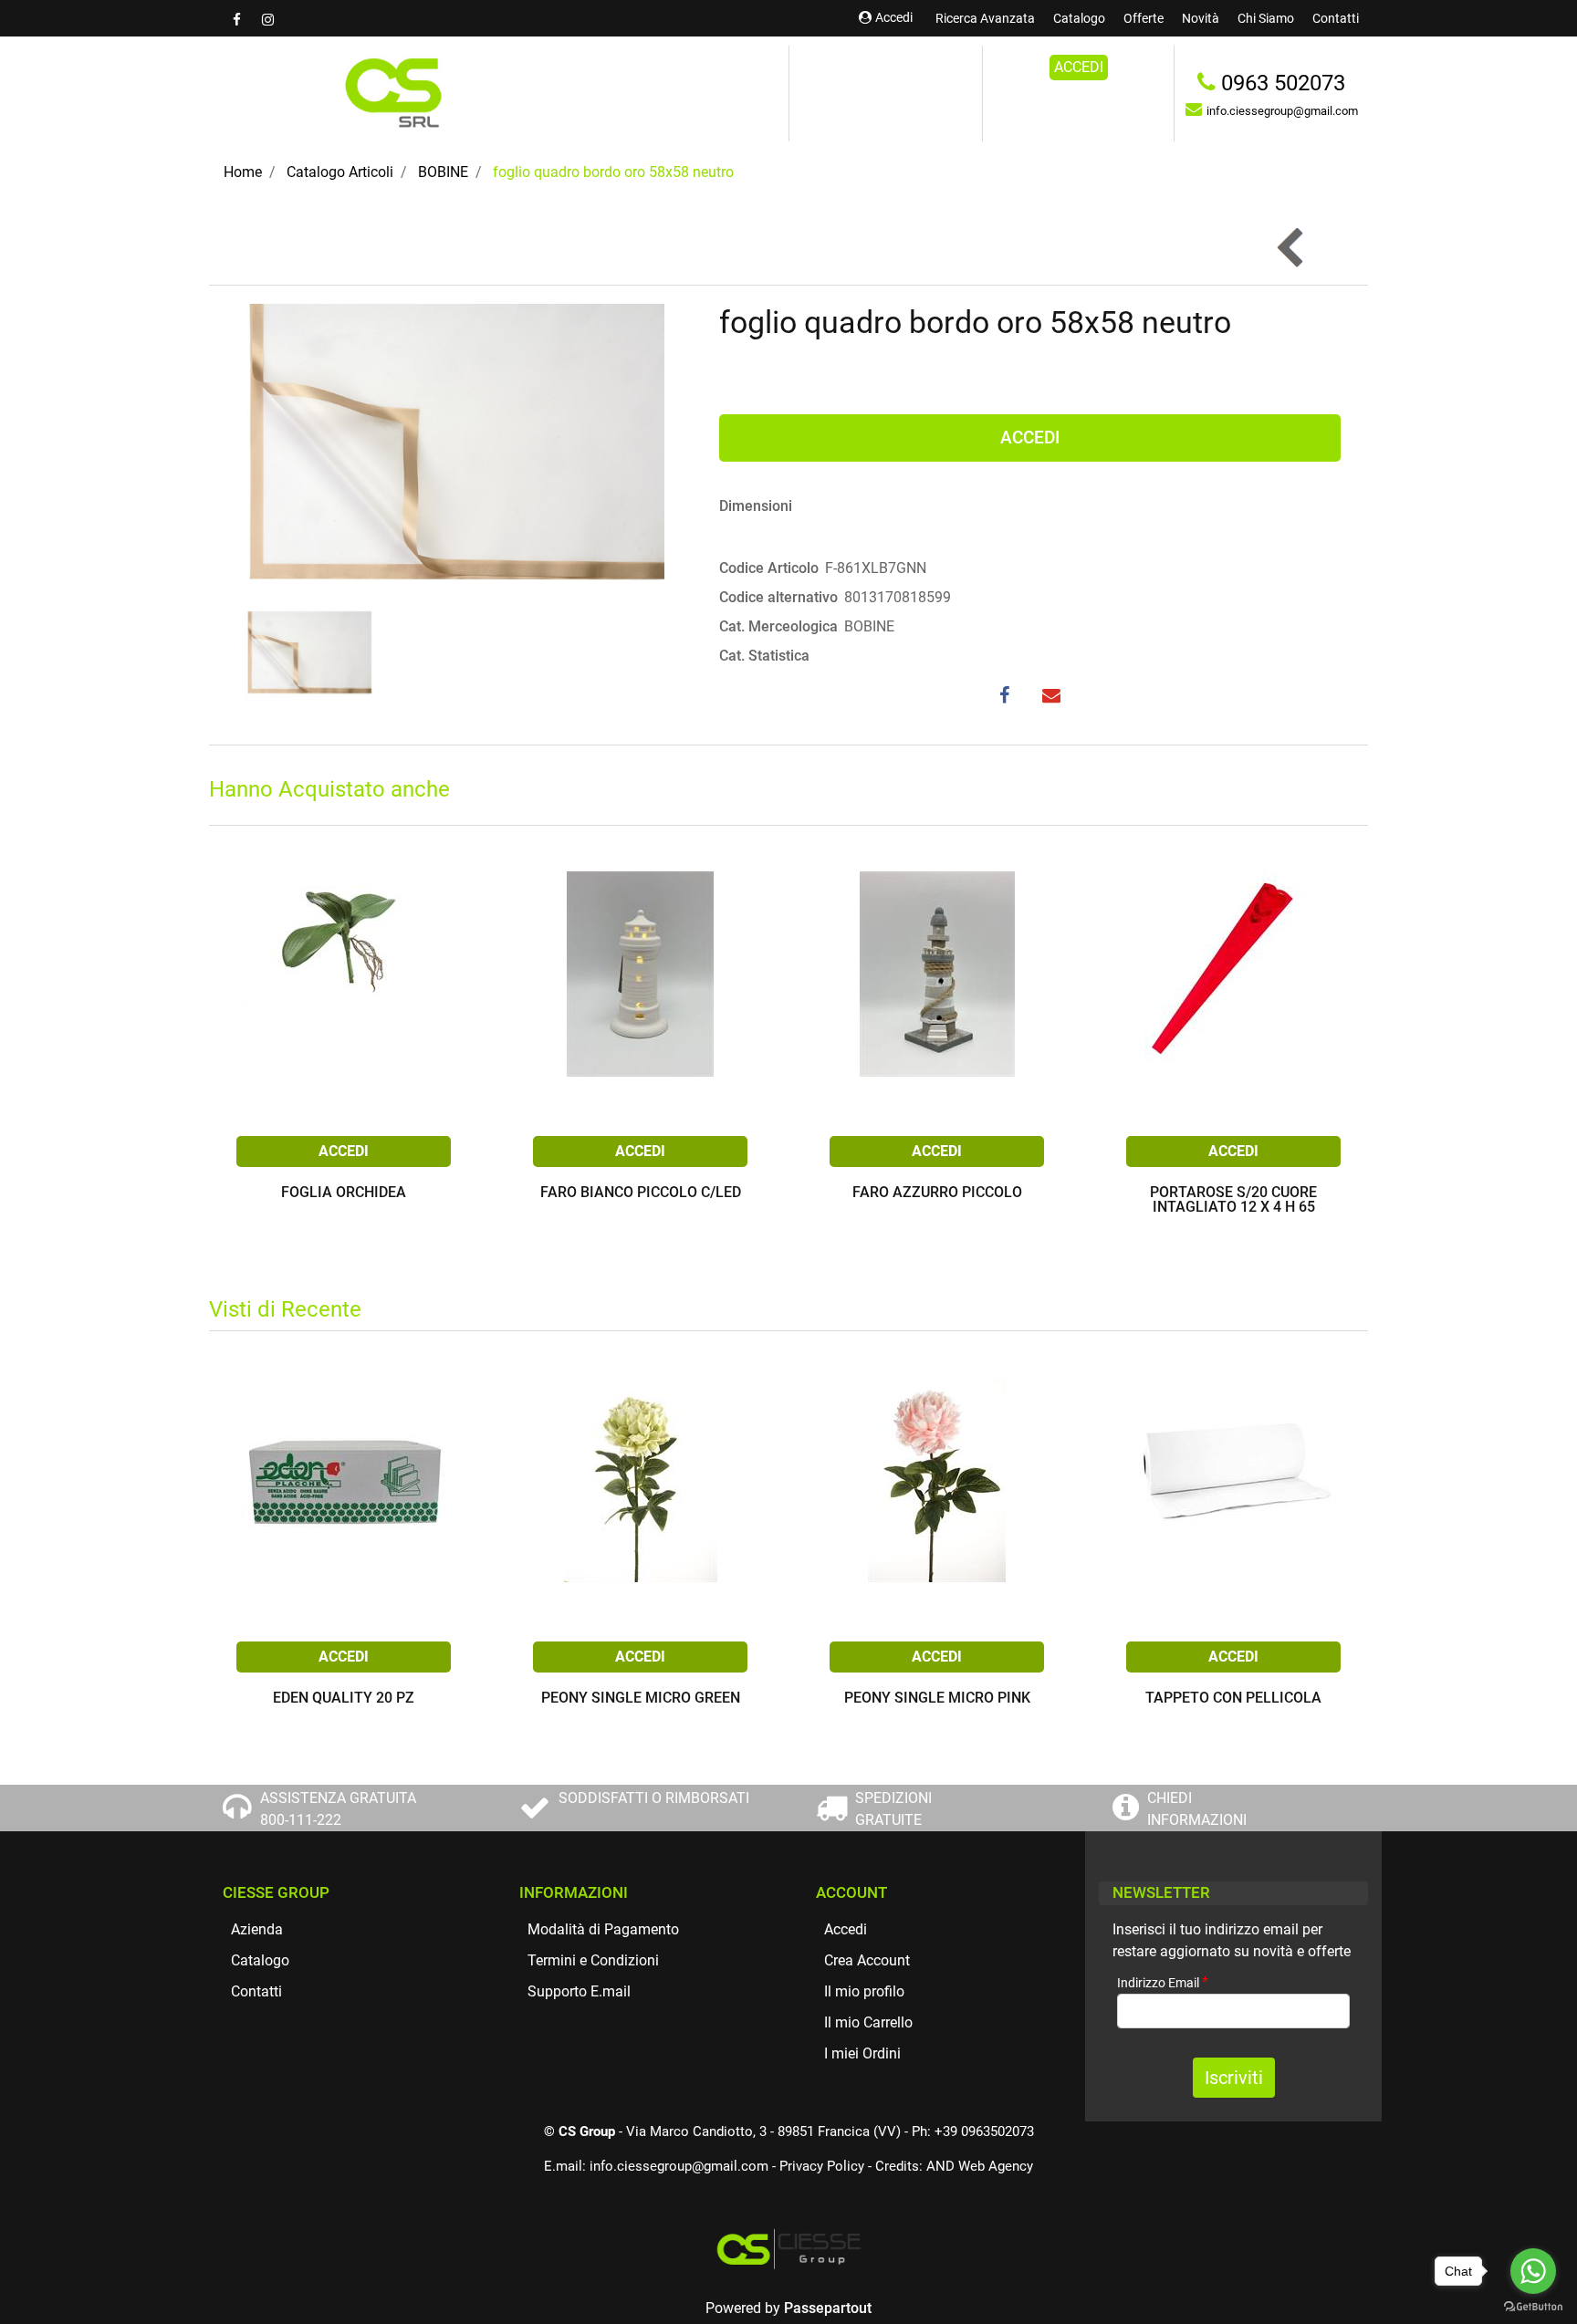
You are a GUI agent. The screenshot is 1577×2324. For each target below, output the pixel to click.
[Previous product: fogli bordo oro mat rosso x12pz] (1292, 247)
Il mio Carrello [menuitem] (868, 2022)
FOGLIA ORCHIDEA (344, 1193)
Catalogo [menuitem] (1079, 18)
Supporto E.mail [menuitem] (579, 1991)
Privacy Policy (822, 2166)
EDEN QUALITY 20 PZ (344, 1699)
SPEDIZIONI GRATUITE (893, 1809)
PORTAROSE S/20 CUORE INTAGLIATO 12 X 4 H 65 (1233, 1200)
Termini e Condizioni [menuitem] (593, 1960)
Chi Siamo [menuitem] (1266, 18)
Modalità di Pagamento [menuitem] (603, 1929)
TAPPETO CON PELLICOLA (1233, 1699)
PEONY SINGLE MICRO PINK (937, 1699)
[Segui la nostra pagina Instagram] (267, 20)
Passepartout (828, 2308)
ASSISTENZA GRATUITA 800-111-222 (338, 1809)
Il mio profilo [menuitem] (864, 1991)
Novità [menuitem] (1201, 18)
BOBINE (443, 172)
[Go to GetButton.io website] (1533, 2306)
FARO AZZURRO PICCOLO (937, 1193)
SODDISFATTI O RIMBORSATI (654, 1798)
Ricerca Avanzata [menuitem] (985, 18)
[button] (450, 453)
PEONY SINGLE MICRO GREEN (641, 1699)
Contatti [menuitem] (1336, 18)
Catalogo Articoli (340, 172)
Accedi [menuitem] (846, 1929)
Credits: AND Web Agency (954, 2166)
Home (243, 172)
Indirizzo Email (1163, 1982)
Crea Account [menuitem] (867, 1960)
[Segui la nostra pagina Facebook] (238, 20)
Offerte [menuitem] (1144, 18)
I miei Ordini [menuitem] (862, 2053)
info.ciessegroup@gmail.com (679, 2166)
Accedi (894, 17)
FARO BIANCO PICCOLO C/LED (641, 1193)
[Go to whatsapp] (1533, 2271)
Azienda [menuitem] (257, 1929)
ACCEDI (1079, 67)
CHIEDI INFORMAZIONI (1197, 1809)
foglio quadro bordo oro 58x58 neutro (613, 172)
